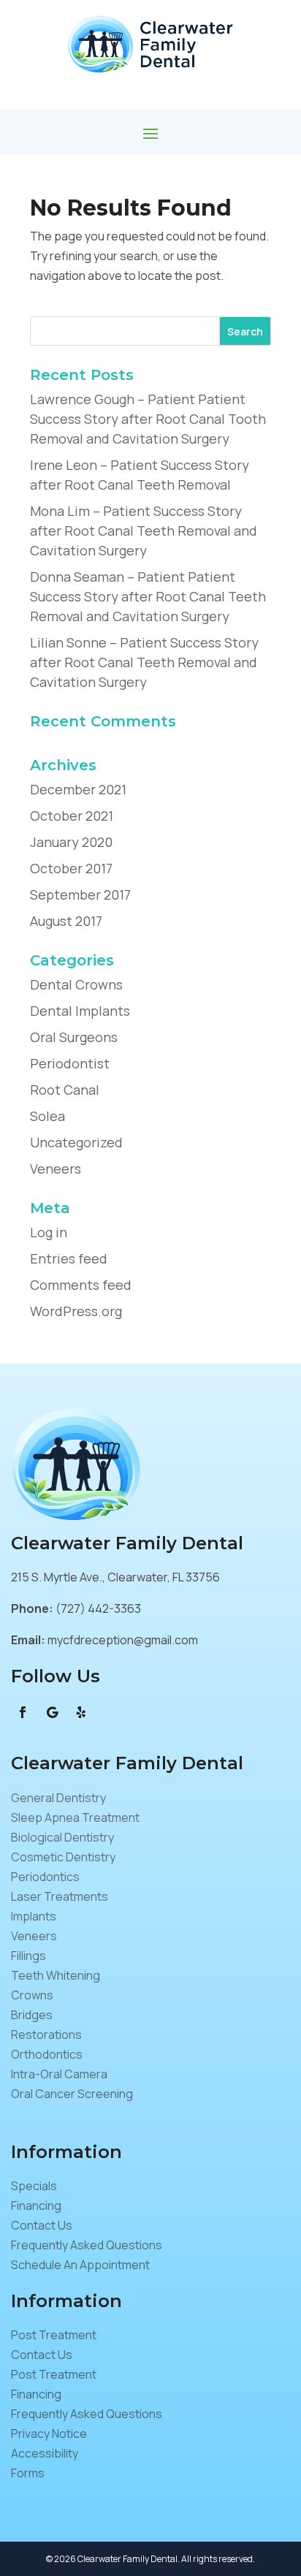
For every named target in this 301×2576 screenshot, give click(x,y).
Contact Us (42, 2225)
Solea (47, 1116)
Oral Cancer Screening (72, 2094)
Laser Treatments (60, 1896)
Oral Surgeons (74, 1037)
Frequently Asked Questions (87, 2245)
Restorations (46, 2034)
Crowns (32, 1995)
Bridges (32, 2015)
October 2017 (71, 868)
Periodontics (45, 1877)
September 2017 (80, 894)
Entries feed (69, 1258)
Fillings (28, 1956)
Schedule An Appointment (80, 2265)
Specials (34, 2186)
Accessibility (45, 2453)
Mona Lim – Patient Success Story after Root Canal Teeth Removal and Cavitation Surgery (144, 531)
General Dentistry (58, 1798)
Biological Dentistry (62, 1837)
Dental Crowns (76, 984)
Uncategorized (76, 1142)
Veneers (56, 1169)
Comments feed (81, 1285)
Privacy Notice (49, 2433)
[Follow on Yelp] (81, 1712)
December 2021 (78, 789)
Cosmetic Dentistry (63, 1857)
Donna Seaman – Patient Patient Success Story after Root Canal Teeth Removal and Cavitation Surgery (148, 596)
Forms (28, 2473)
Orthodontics (47, 2054)
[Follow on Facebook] (23, 1712)
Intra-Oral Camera (59, 2074)
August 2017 (66, 921)
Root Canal (65, 1090)
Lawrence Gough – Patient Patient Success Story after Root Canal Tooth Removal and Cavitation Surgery (148, 419)
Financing (36, 2205)
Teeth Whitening (56, 1975)
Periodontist (70, 1063)
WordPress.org (76, 1311)
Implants (34, 1916)
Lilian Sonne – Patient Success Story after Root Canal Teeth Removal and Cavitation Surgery (144, 662)
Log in (49, 1232)
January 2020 (71, 842)
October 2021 (72, 816)
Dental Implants (80, 1011)
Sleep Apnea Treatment (75, 1817)
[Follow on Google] (52, 1712)
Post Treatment (54, 2335)
